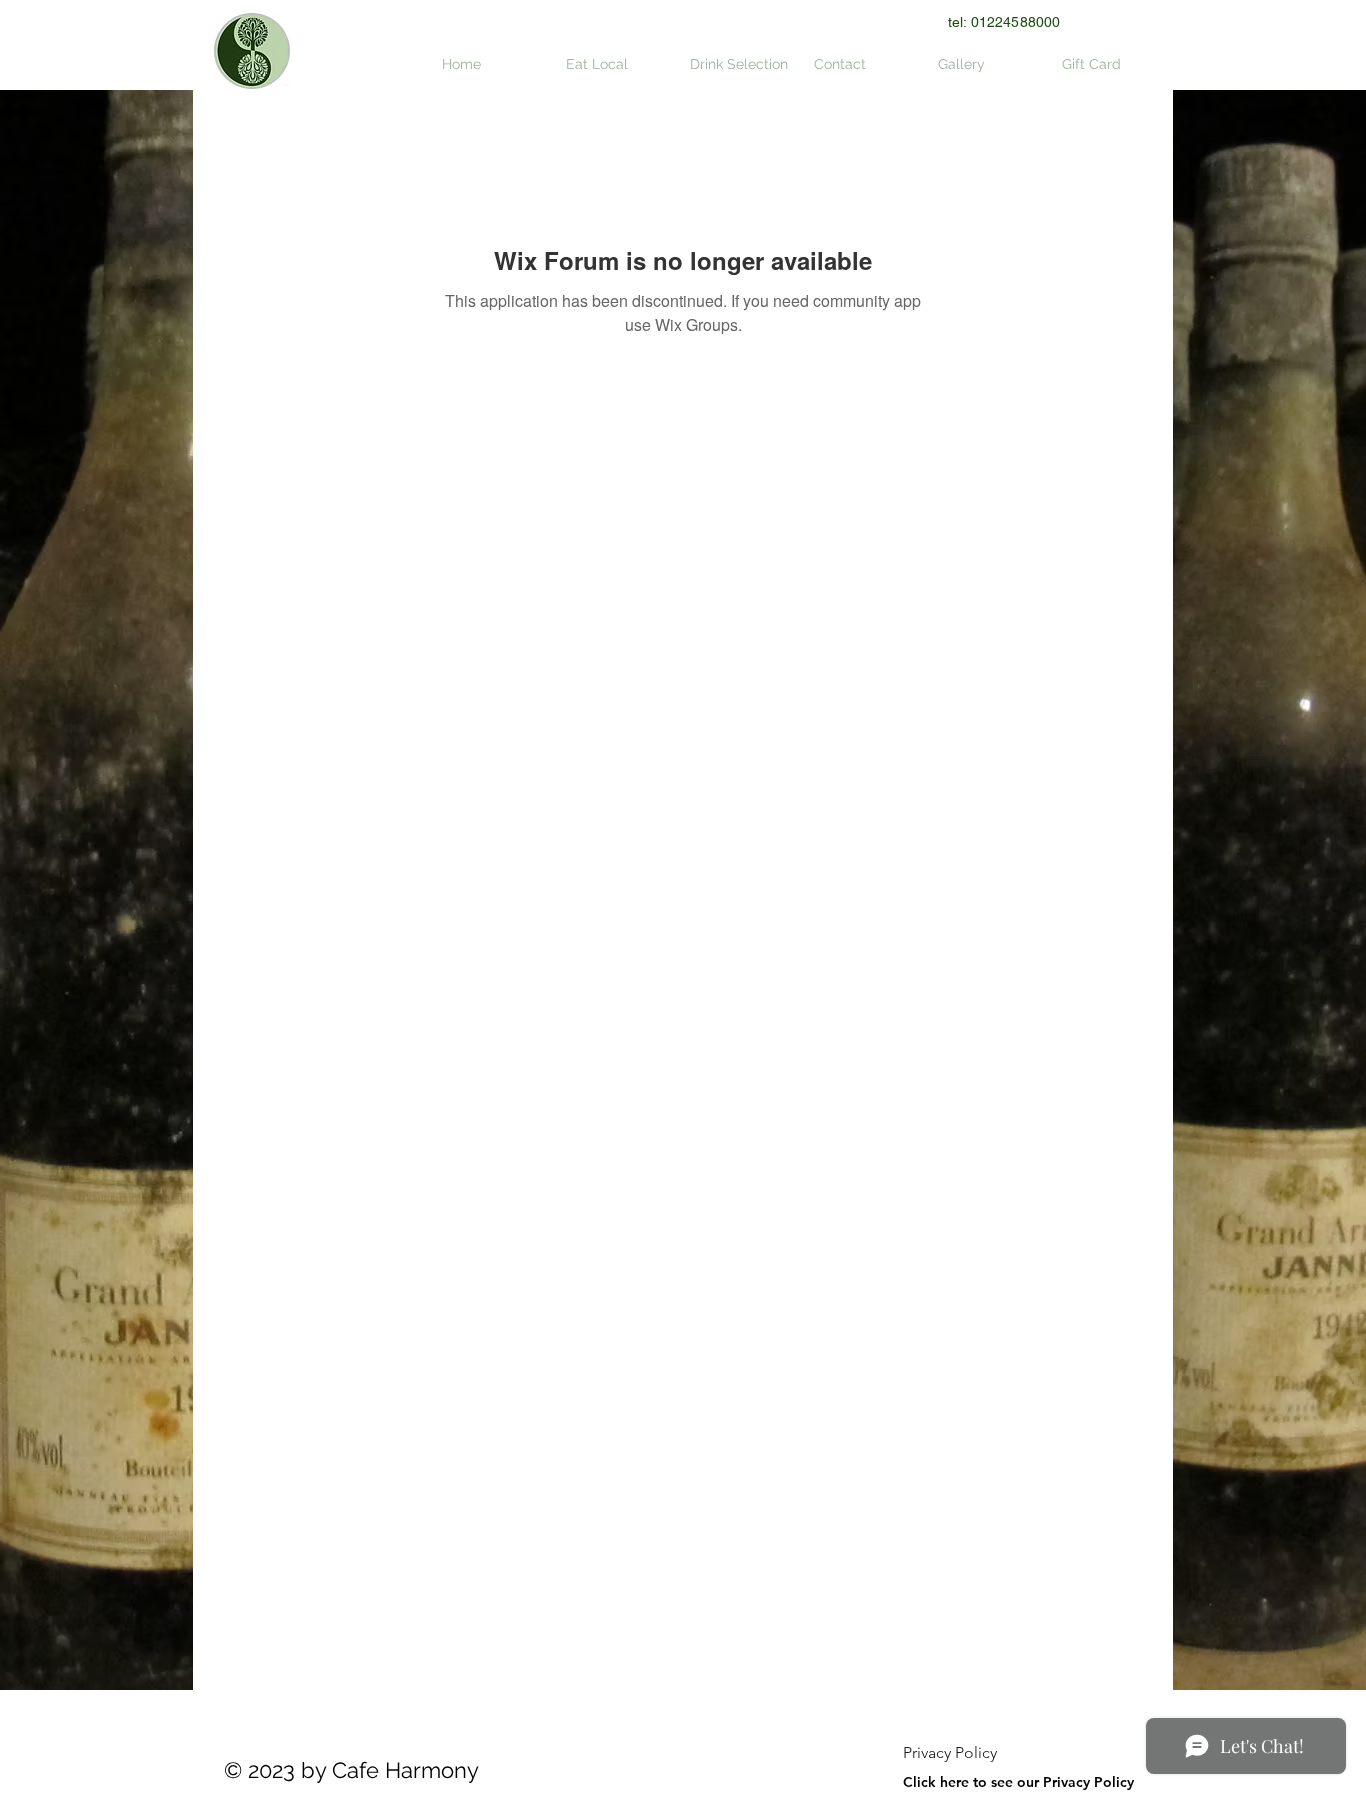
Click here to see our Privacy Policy (1018, 1782)
